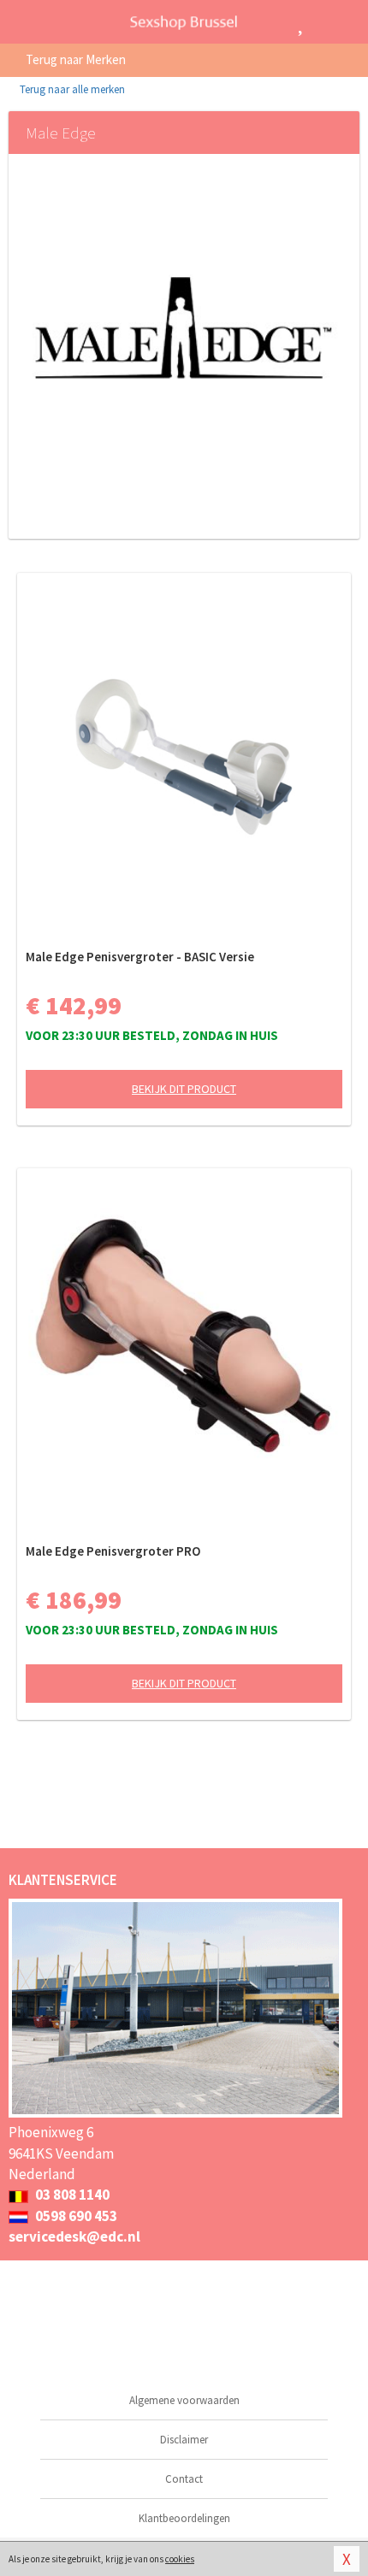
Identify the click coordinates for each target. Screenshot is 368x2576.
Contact (184, 2479)
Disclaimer (184, 2440)
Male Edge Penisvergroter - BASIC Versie (140, 957)
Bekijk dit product (184, 1089)
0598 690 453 (75, 2216)
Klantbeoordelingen (184, 2518)
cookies (180, 2559)
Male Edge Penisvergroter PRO (113, 1551)
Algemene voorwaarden (184, 2400)
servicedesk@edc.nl (74, 2236)
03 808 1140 (71, 2195)
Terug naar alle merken (71, 89)
